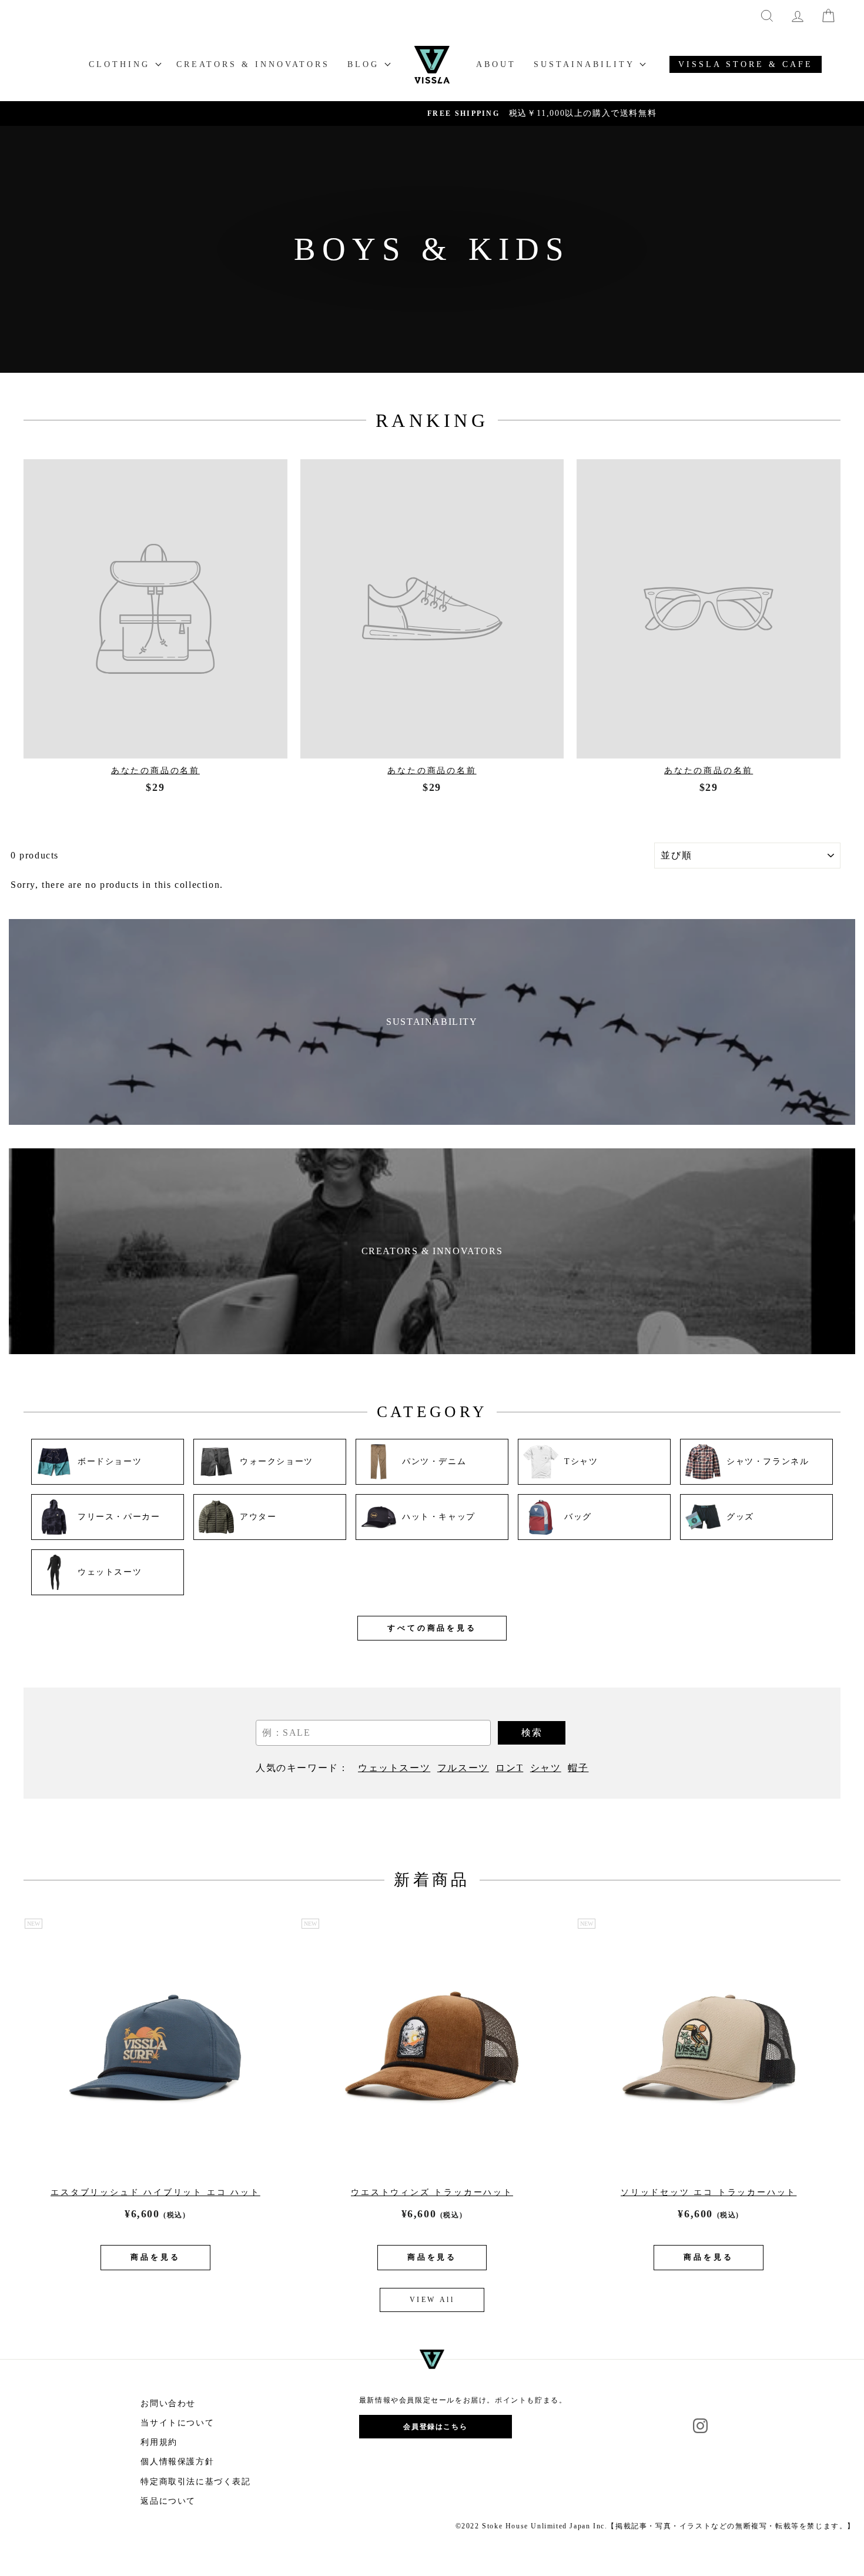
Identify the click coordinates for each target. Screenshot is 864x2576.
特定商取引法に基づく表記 (195, 2482)
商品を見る (155, 2257)
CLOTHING (122, 64)
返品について (168, 2501)
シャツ (546, 1768)
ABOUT (496, 64)
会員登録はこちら (435, 2427)
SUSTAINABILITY (586, 64)
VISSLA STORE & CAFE (746, 64)
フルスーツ (463, 1768)
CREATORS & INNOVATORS (253, 64)
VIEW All (432, 2300)
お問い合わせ (168, 2403)
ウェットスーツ (394, 1768)
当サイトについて (177, 2423)
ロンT (509, 1768)
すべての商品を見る (432, 1628)
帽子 (578, 1768)
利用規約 (159, 2442)
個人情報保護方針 (177, 2462)
